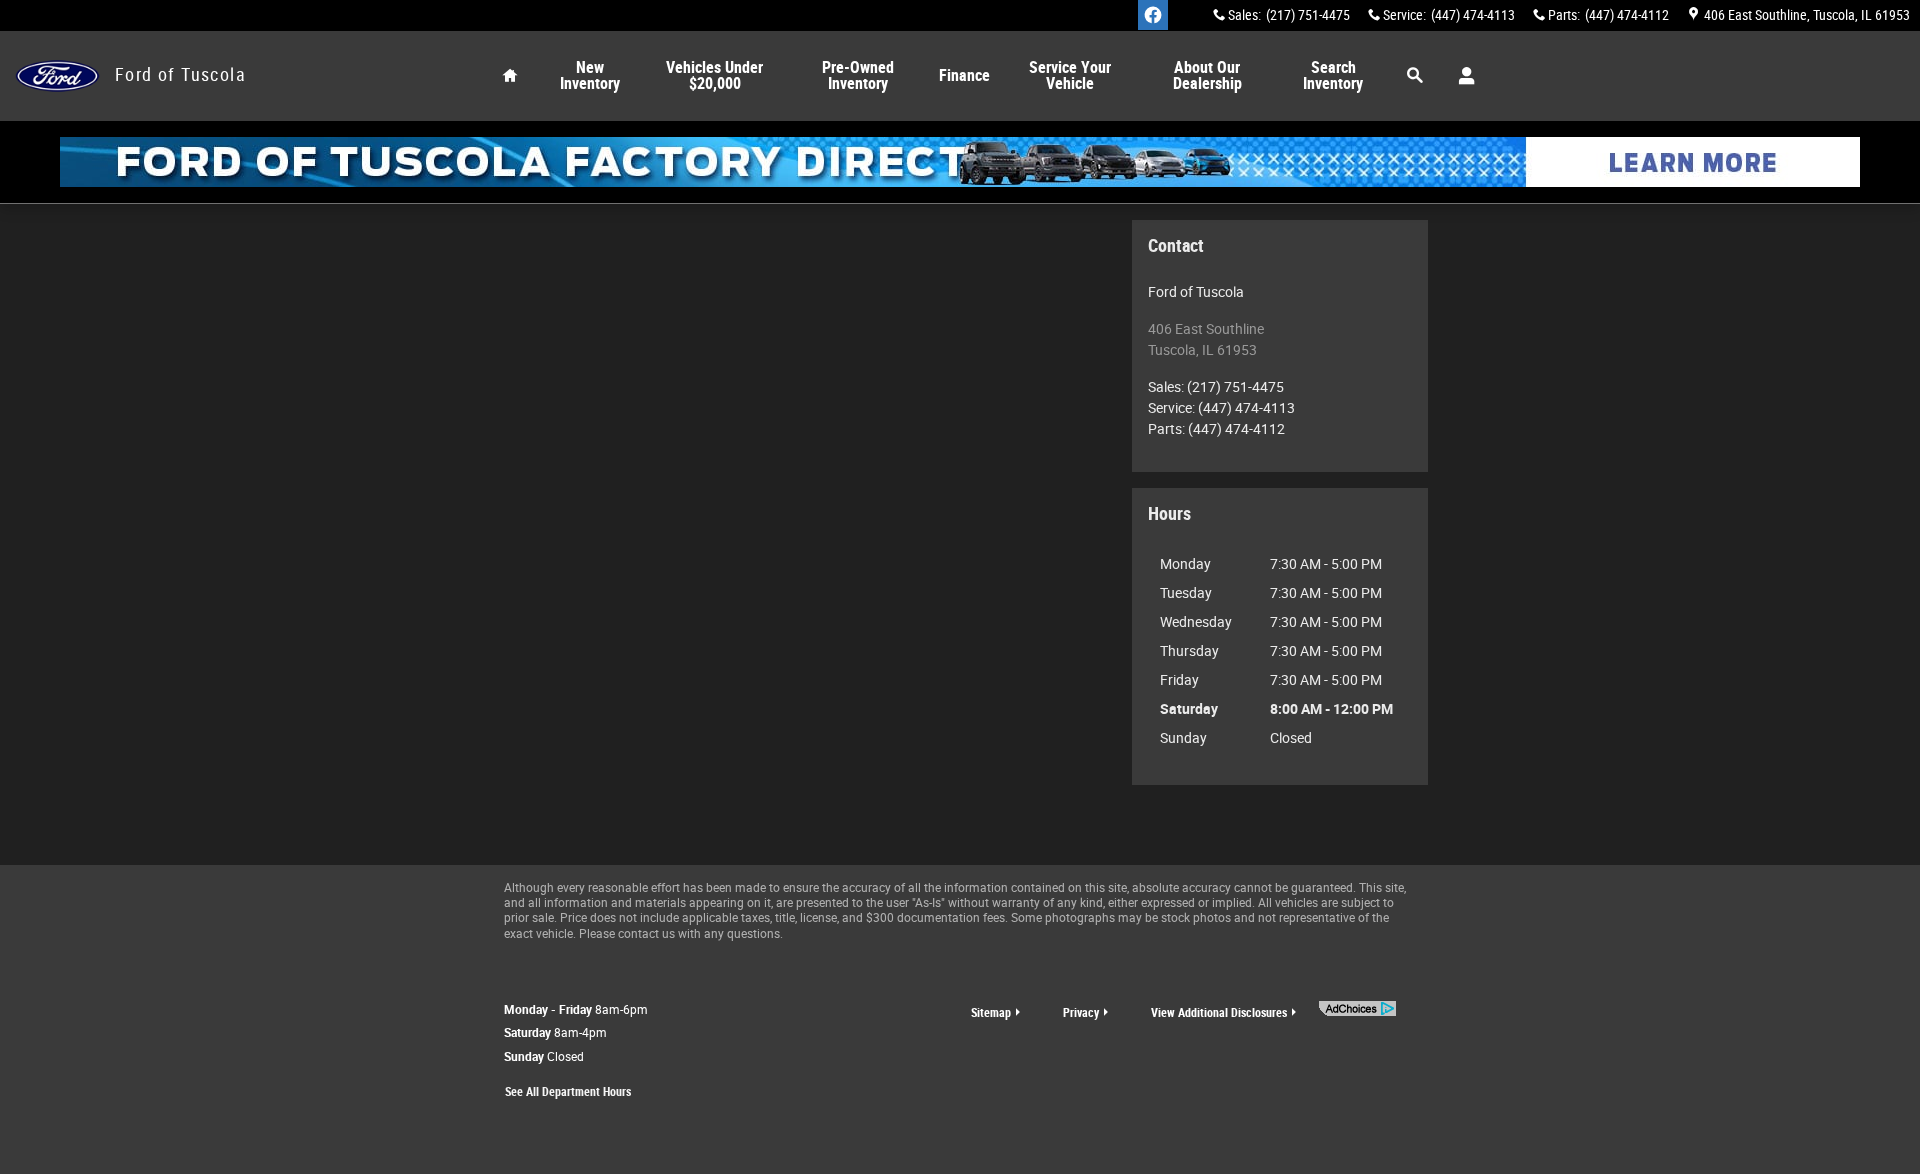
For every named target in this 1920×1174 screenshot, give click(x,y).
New (590, 75)
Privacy (1081, 1013)
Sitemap (991, 1013)
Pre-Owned (858, 75)
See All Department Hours (568, 1092)
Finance (964, 75)
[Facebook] (1153, 15)
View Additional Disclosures (1219, 1013)
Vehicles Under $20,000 (714, 75)
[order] (960, 162)
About (1207, 75)
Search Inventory (1333, 75)
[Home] (57, 76)
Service (1070, 75)
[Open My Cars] (1461, 76)
